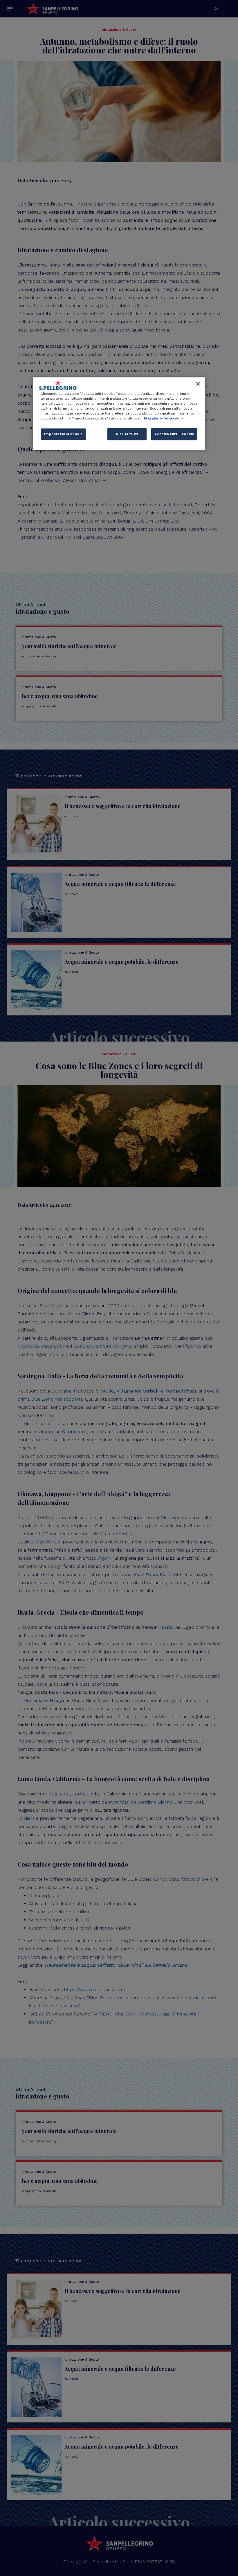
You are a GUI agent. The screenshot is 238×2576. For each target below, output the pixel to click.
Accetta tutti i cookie (174, 434)
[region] (119, 414)
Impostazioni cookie (63, 434)
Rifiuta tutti (127, 434)
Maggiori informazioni (163, 418)
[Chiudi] (198, 384)
